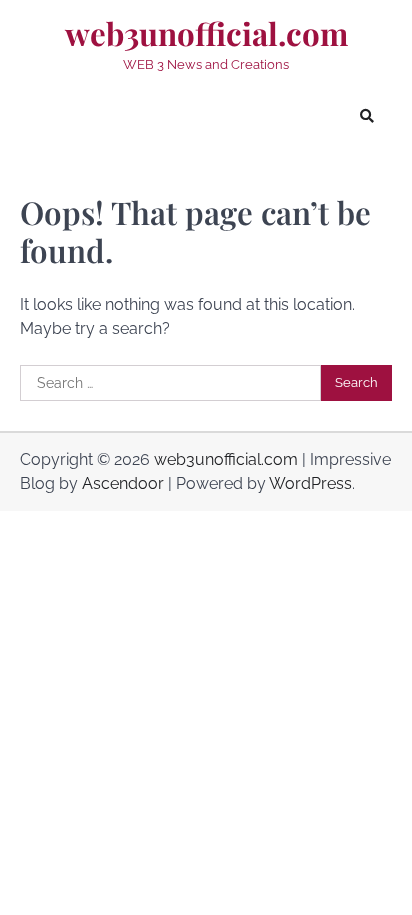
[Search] (367, 116)
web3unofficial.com (206, 34)
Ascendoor (123, 483)
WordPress (310, 483)
